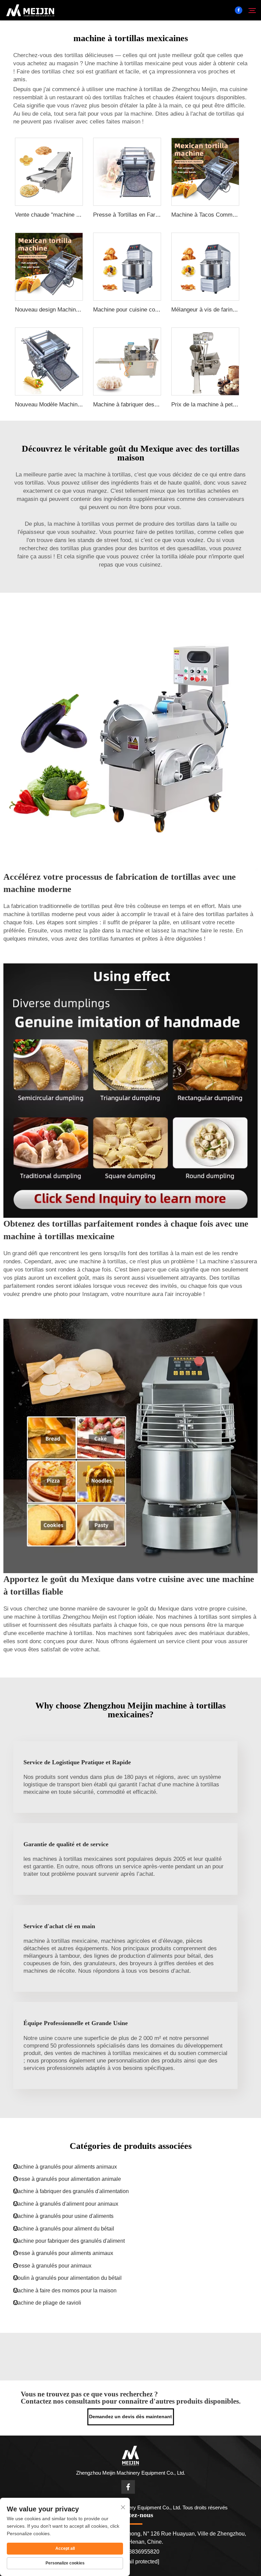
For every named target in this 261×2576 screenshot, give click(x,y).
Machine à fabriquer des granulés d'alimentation (71, 2191)
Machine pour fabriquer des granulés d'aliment (69, 2241)
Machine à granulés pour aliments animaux (65, 2167)
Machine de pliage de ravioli (47, 2303)
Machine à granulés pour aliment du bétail (64, 2229)
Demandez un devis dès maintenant (130, 2417)
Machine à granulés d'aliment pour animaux (66, 2204)
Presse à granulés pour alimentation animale (67, 2179)
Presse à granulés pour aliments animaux (63, 2253)
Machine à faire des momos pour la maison (65, 2291)
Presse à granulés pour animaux (52, 2266)
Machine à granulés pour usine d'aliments (63, 2216)
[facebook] (239, 10)
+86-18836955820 (136, 2552)
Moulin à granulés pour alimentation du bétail (67, 2278)
